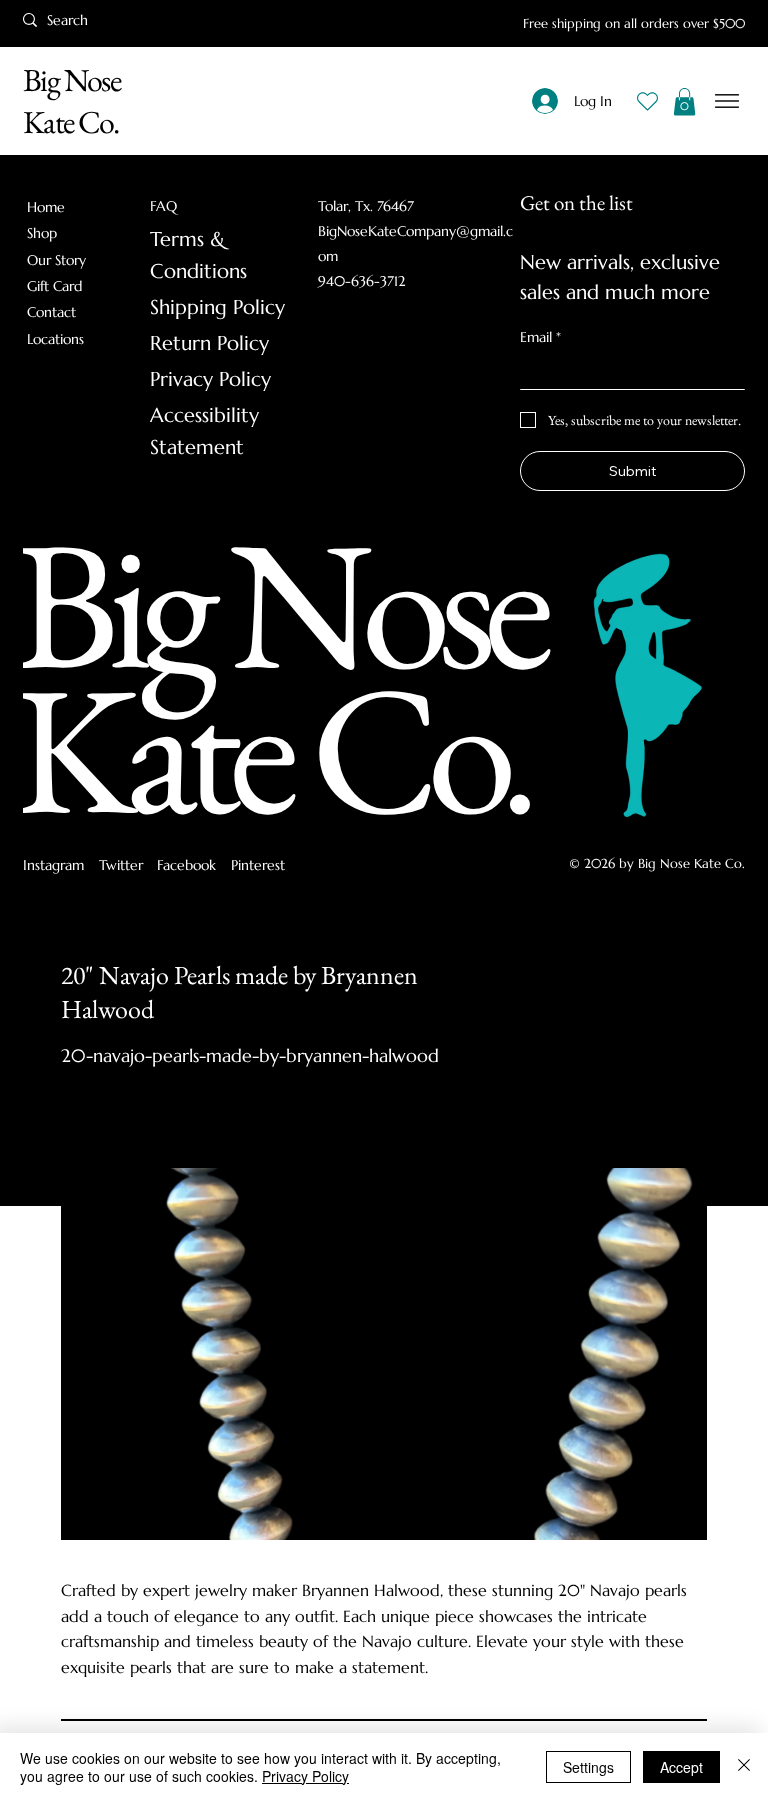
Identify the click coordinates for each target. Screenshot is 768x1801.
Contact (51, 312)
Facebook (186, 865)
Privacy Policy (210, 379)
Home (46, 207)
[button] (684, 101)
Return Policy (209, 343)
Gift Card (54, 286)
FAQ (163, 206)
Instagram (53, 865)
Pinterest (258, 865)
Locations (55, 339)
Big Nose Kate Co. (71, 101)
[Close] (744, 1767)
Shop (42, 233)
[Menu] (727, 101)
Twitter (121, 865)
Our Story (56, 260)
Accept (681, 1767)
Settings (588, 1767)
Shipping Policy (217, 307)
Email (540, 337)
